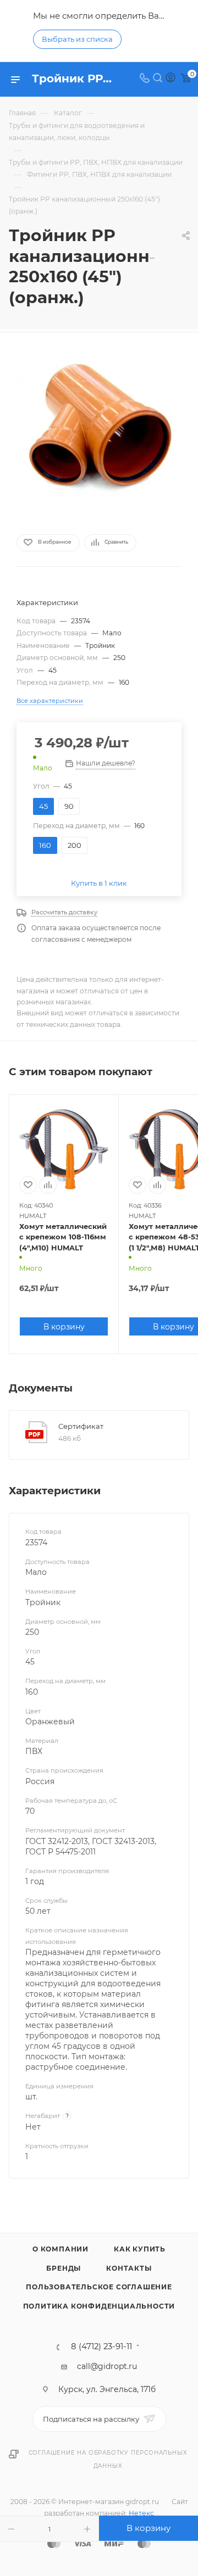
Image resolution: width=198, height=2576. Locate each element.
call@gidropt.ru (107, 2366)
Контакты (129, 2268)
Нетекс (141, 2513)
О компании (61, 2249)
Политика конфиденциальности (99, 2306)
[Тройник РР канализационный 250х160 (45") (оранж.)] (99, 432)
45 (43, 806)
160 (45, 845)
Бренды (64, 2268)
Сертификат (81, 1426)
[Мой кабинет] (170, 79)
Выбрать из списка (77, 39)
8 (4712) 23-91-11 (101, 2347)
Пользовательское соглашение (99, 2287)
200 (75, 845)
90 (69, 806)
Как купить (140, 2249)
